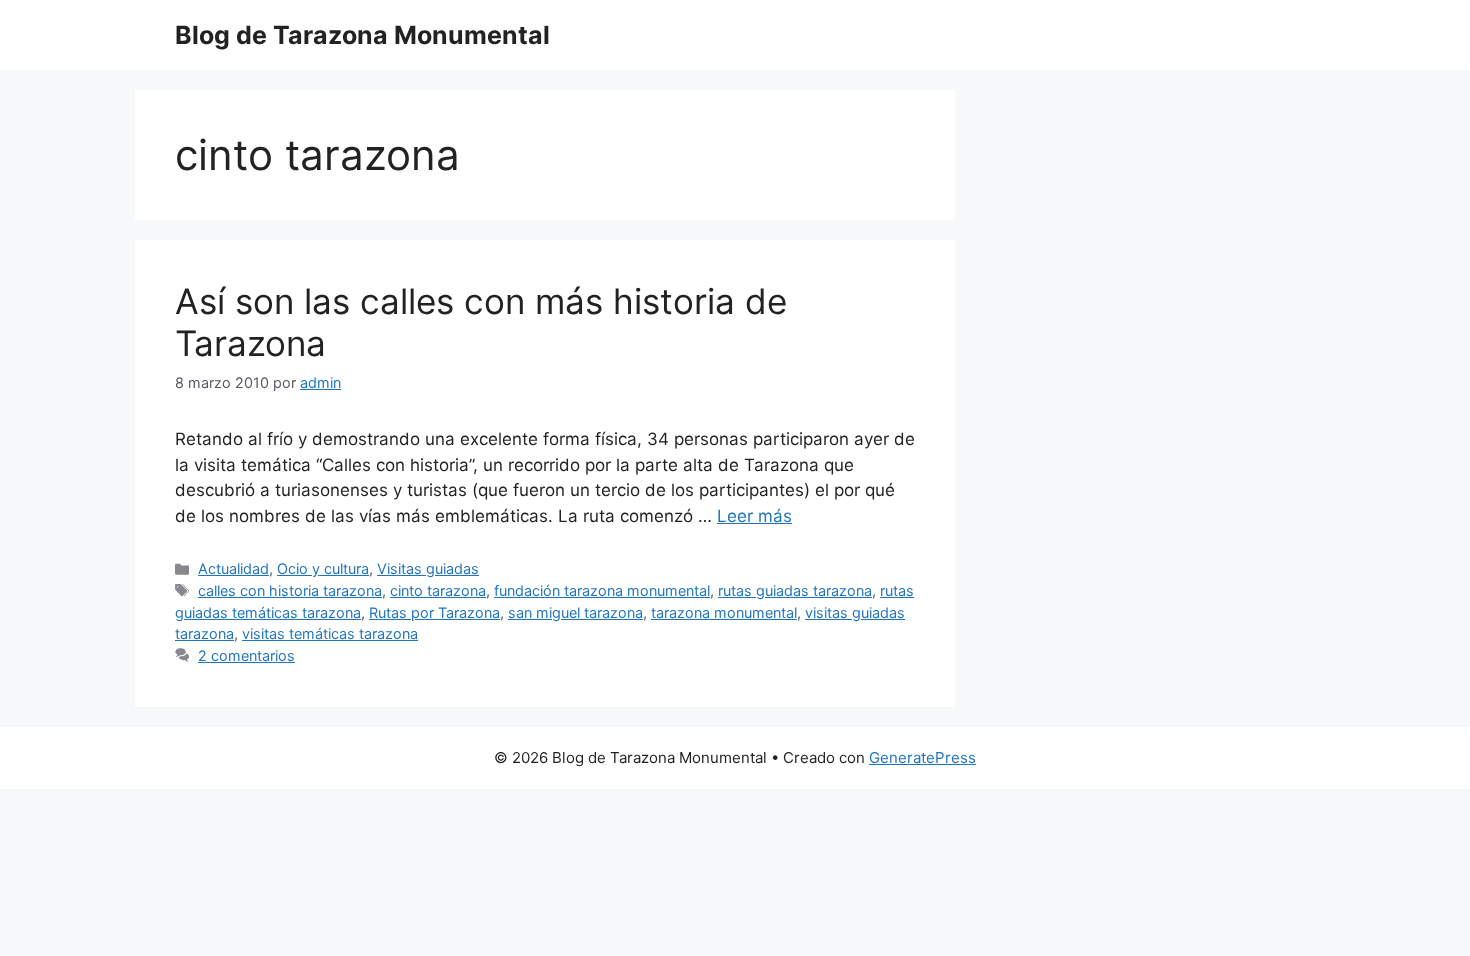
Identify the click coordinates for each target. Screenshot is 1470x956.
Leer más (754, 516)
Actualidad (233, 568)
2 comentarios (246, 655)
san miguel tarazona (575, 612)
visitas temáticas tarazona (330, 633)
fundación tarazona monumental (602, 590)
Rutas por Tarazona (434, 612)
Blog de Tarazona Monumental (362, 35)
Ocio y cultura (323, 568)
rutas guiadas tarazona (795, 590)
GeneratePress (922, 757)
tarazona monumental (724, 612)
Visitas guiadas (428, 568)
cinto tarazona (438, 590)
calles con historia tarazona (290, 590)
